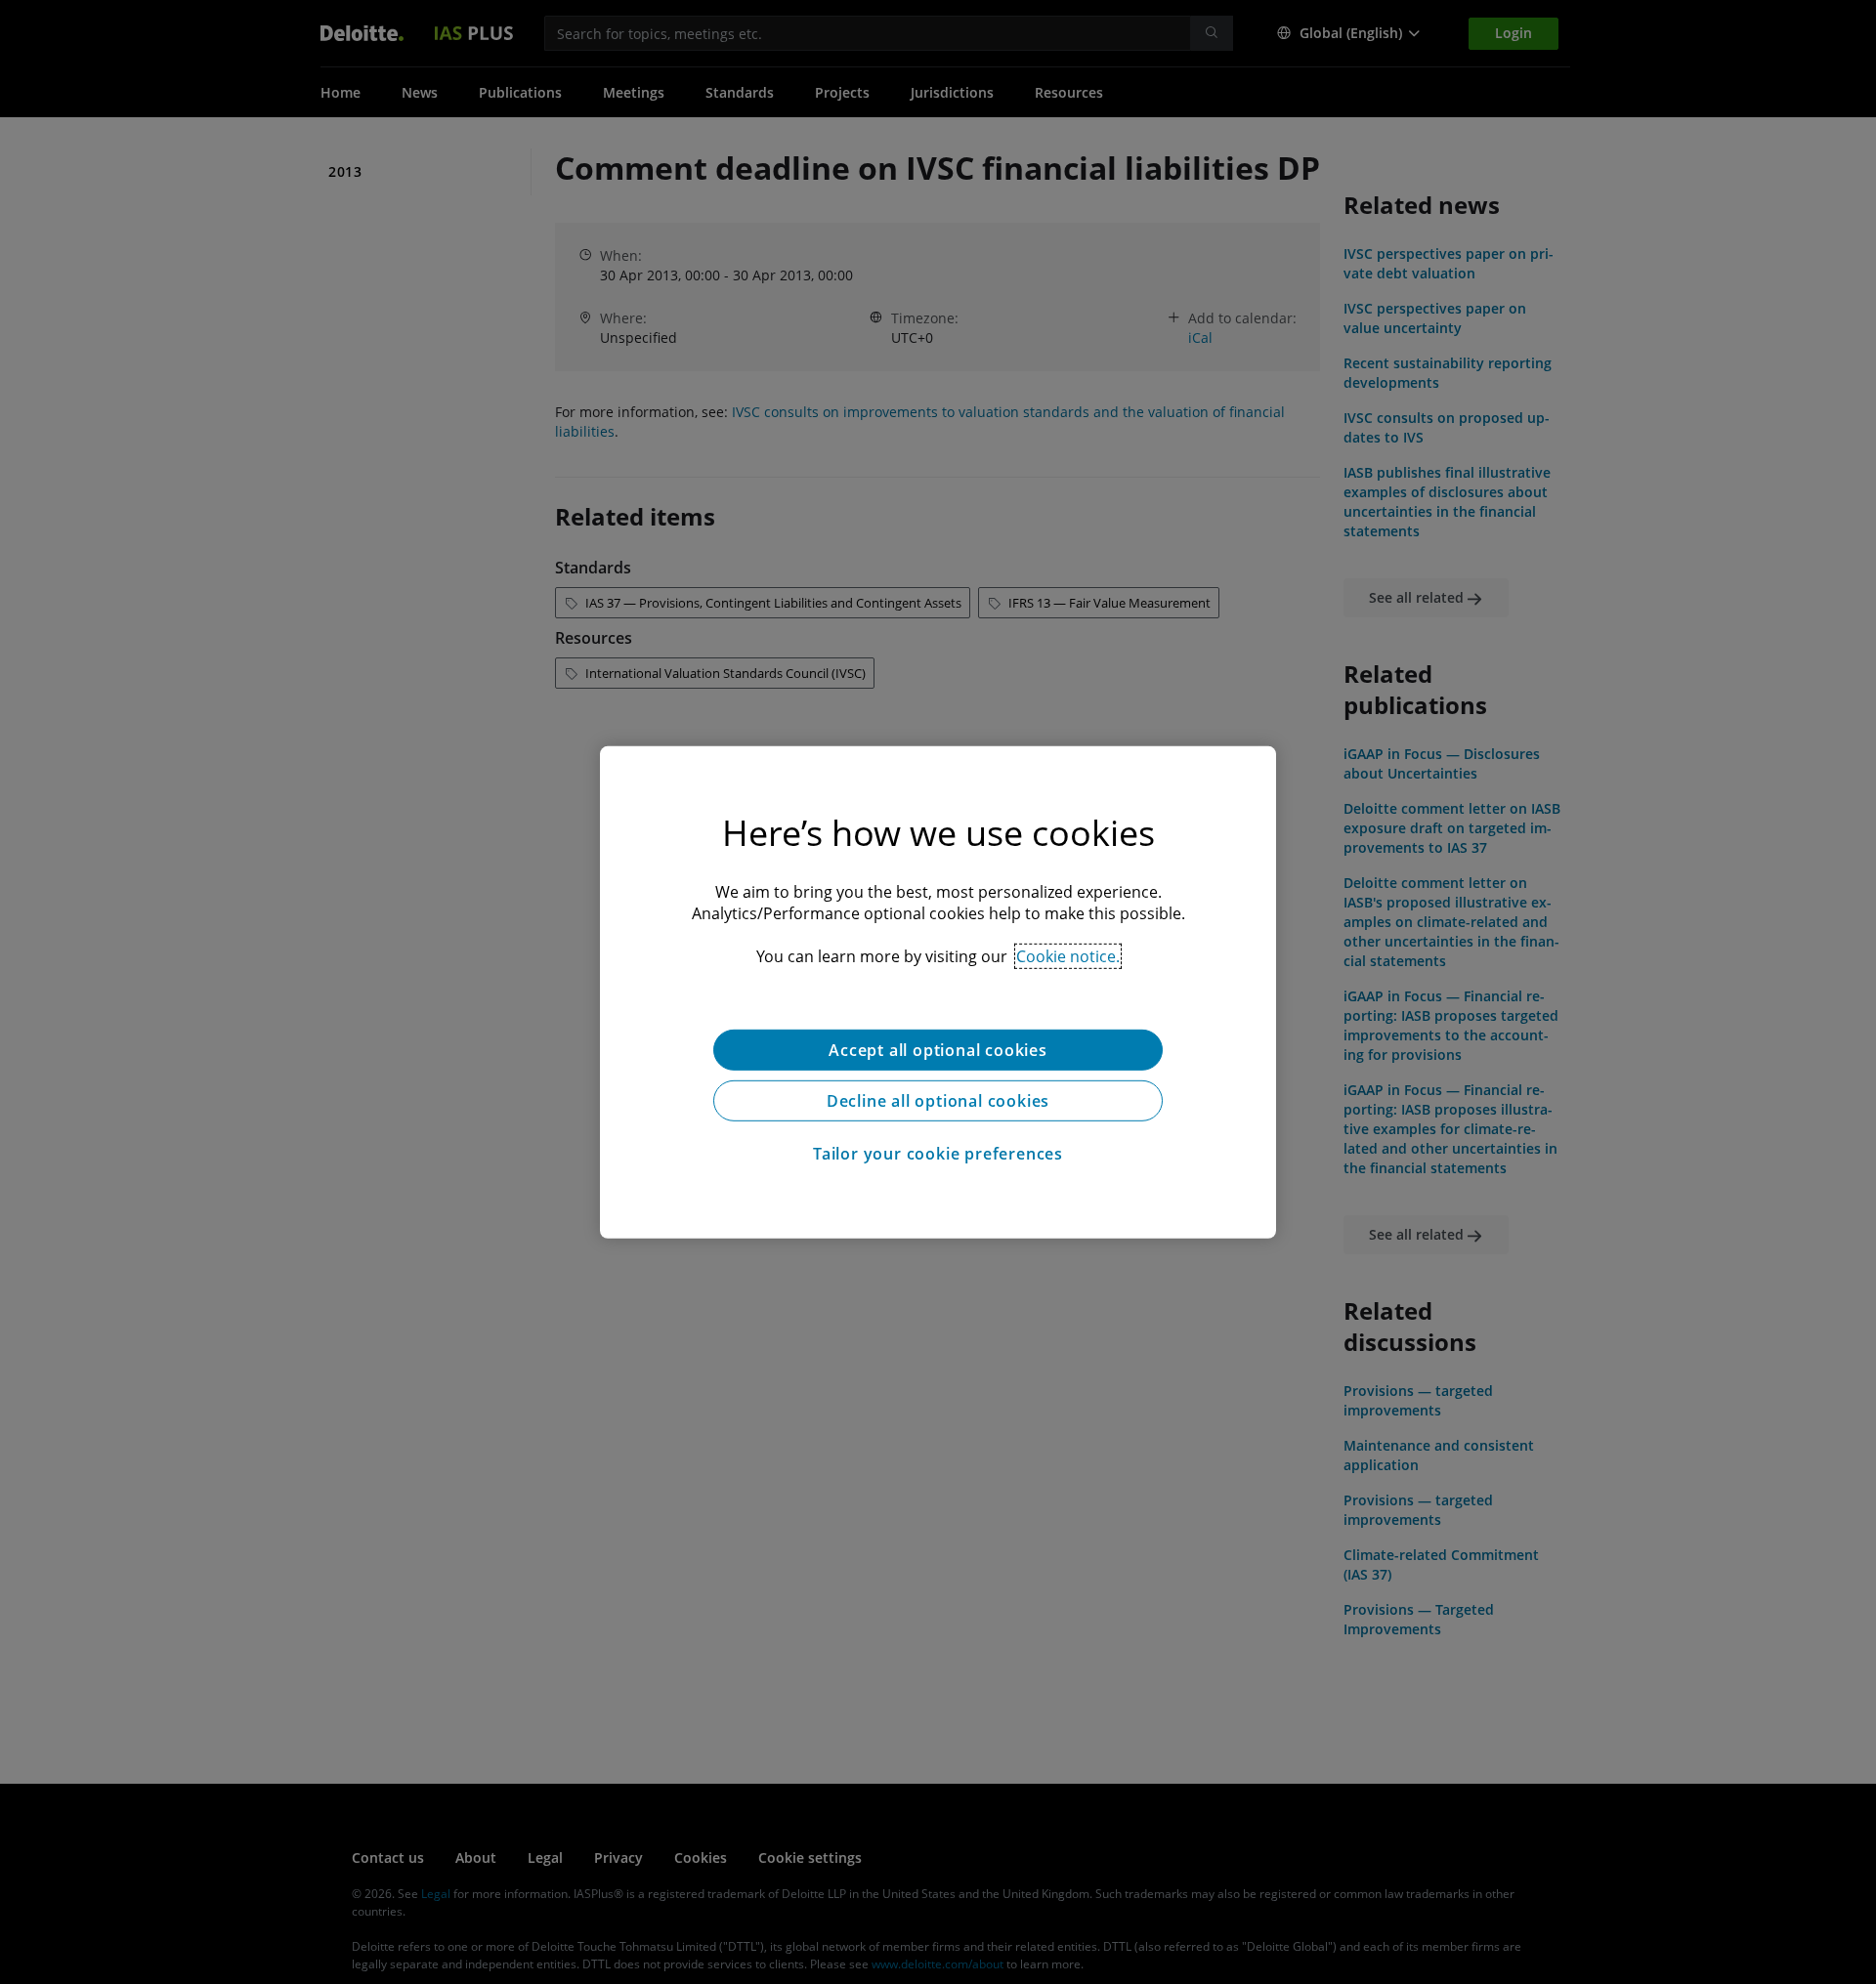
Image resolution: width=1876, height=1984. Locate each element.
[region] (938, 992)
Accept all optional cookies (938, 1049)
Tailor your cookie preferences (938, 1153)
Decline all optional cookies (938, 1100)
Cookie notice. (1068, 955)
